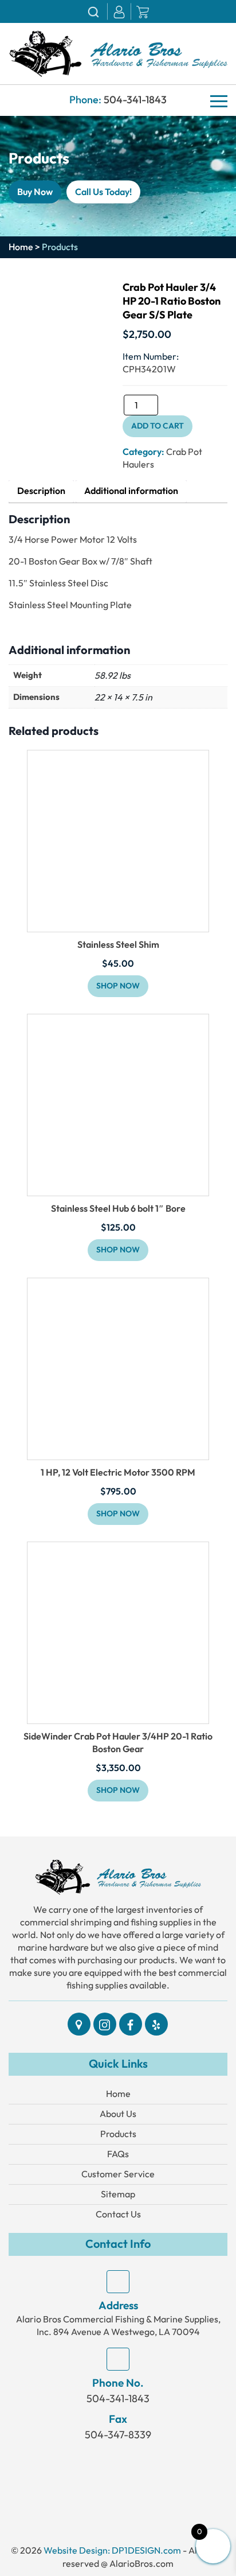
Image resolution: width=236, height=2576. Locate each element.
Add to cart (158, 426)
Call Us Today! (103, 192)
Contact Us (118, 2214)
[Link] (118, 52)
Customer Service (118, 2174)
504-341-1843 (135, 100)
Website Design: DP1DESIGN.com (112, 2550)
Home (21, 247)
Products (118, 2134)
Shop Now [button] (118, 986)
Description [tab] (41, 491)
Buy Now (35, 192)
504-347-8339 (118, 2435)
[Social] (79, 2024)
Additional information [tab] (131, 491)
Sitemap (118, 2194)
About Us (118, 2114)
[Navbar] (219, 101)
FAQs (118, 2154)
